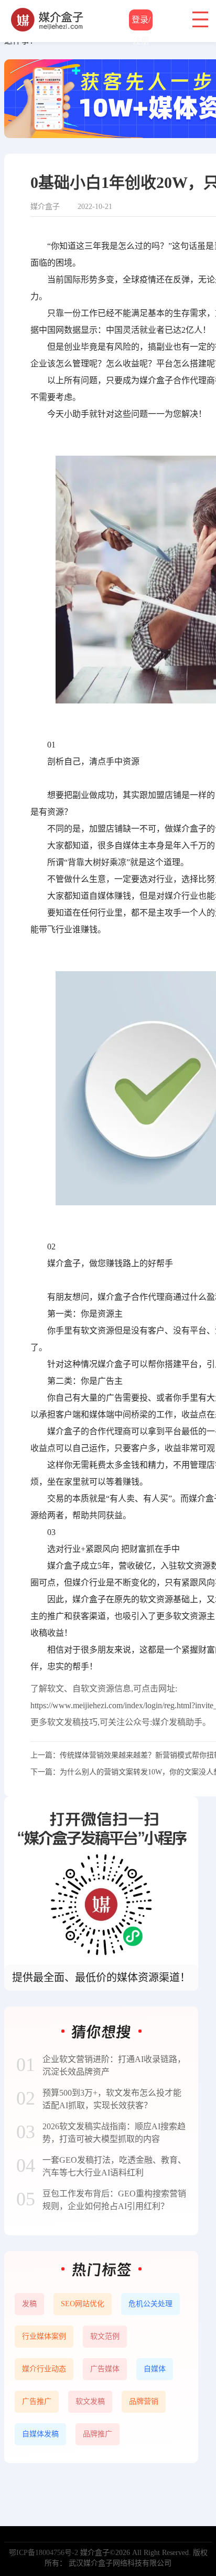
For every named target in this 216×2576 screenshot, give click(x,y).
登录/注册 (141, 23)
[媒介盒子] (48, 13)
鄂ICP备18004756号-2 (44, 2553)
